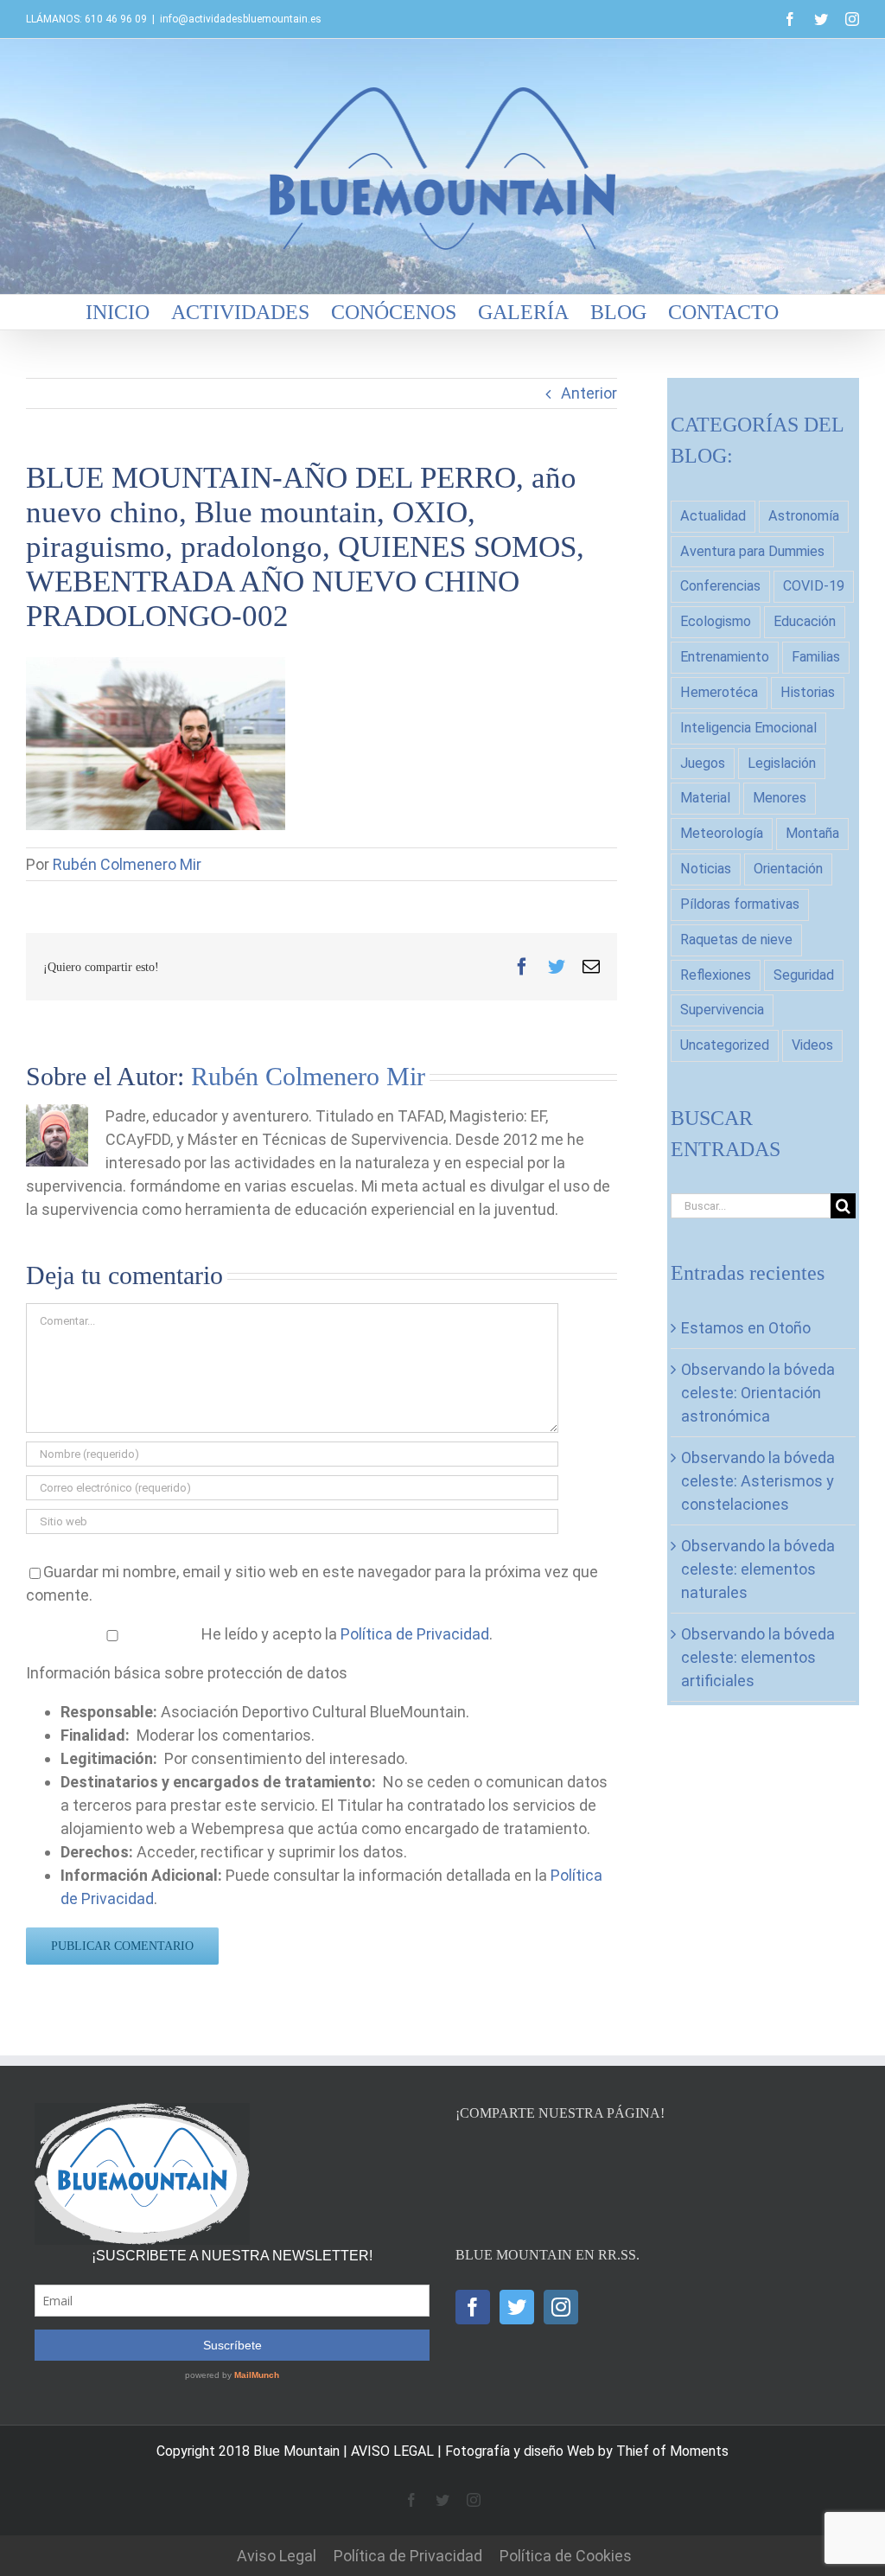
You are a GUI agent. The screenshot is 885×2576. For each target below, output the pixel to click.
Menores (780, 798)
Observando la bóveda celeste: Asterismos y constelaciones (758, 1481)
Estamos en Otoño (746, 1328)
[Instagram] (561, 2307)
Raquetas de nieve (736, 940)
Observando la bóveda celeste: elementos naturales (758, 1569)
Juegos (703, 763)
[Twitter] (517, 2307)
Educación (805, 621)
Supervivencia (722, 1010)
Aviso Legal (277, 2556)
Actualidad (713, 516)
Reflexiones (716, 975)
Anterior (589, 393)
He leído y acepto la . (345, 1634)
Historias (808, 692)
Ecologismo (716, 621)
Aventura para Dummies (752, 551)
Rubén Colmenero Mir (127, 864)
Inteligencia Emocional (748, 728)
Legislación (782, 763)
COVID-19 (814, 586)
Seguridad (804, 975)
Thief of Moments (672, 2451)
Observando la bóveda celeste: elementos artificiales (758, 1657)
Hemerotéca (719, 692)
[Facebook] (473, 2307)
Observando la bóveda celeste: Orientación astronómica (758, 1393)
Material (705, 798)
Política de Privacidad (415, 1634)
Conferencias (720, 586)
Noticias (706, 869)
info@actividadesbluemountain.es (241, 19)
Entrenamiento (725, 657)
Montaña (812, 833)
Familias (816, 657)
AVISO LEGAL (392, 2451)
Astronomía (804, 516)
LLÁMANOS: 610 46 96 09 (86, 19)
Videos (812, 1045)
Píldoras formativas (740, 904)
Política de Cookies (566, 2556)
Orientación (788, 869)
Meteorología (722, 833)
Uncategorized (725, 1045)
